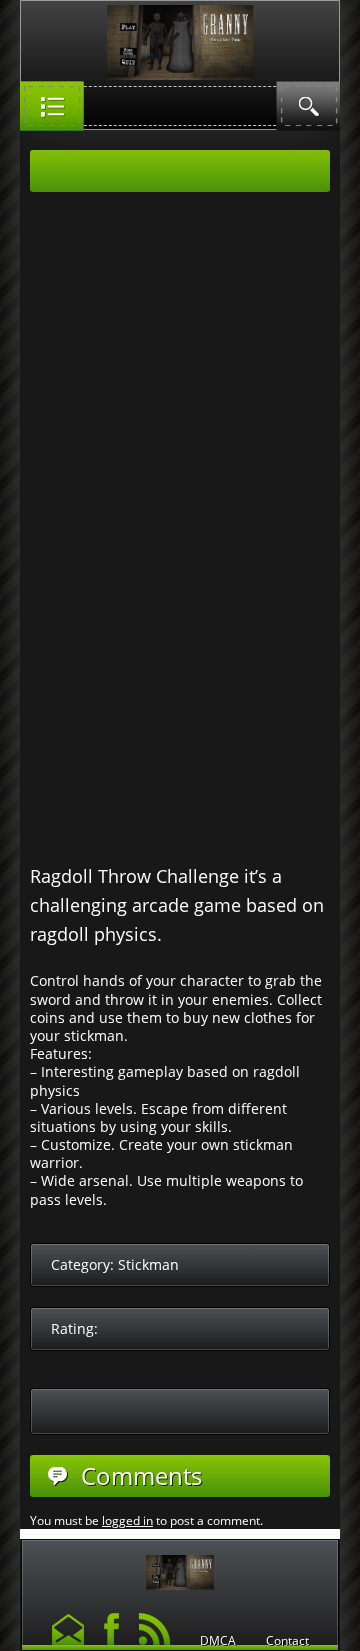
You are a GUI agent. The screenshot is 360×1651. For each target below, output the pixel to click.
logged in (127, 1520)
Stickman (148, 1264)
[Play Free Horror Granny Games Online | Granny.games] (180, 1567)
